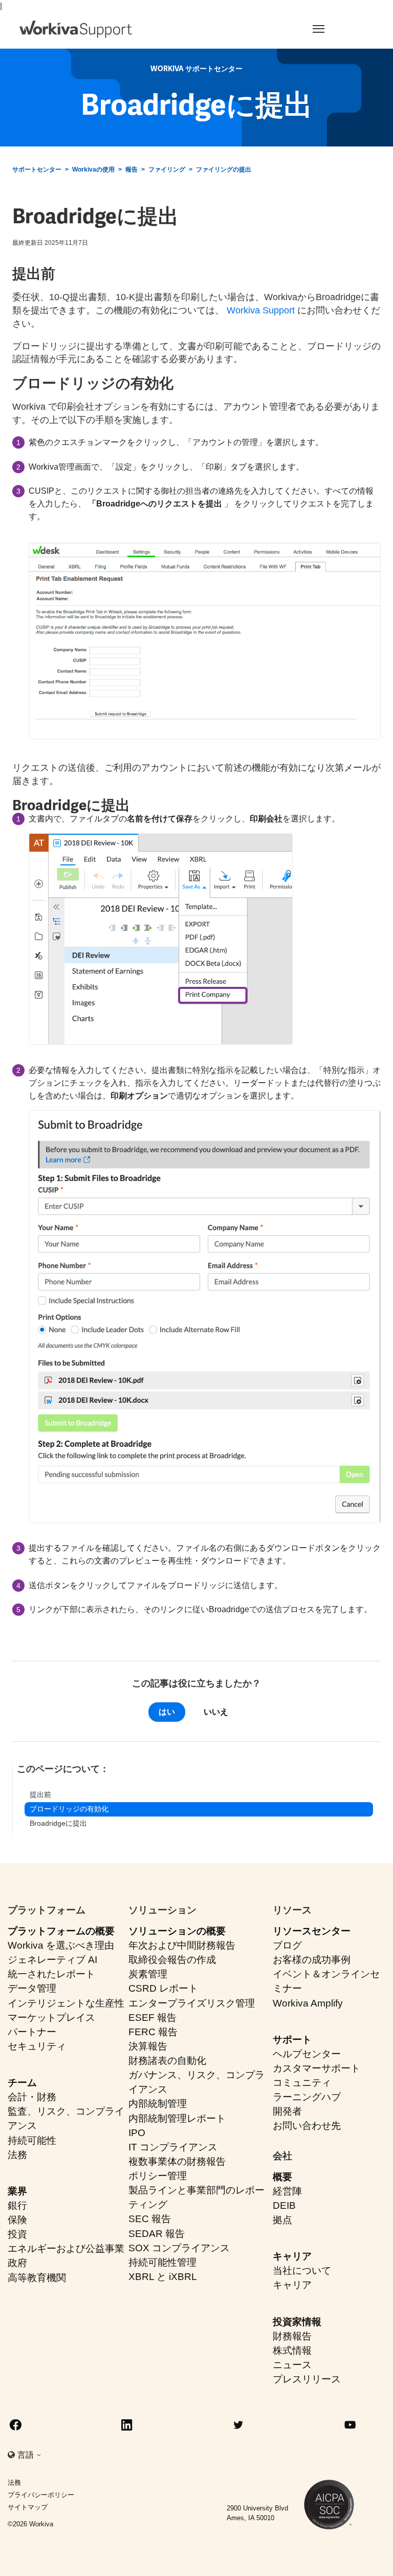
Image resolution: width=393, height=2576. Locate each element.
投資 (17, 2234)
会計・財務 (32, 2097)
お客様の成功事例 (312, 1960)
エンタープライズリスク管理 (192, 2003)
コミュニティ (302, 2083)
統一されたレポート (51, 1974)
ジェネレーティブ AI (52, 1960)
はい (167, 1712)
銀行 (17, 2205)
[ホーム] (76, 29)
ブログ (287, 1945)
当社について (302, 2271)
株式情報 (292, 2350)
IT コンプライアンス (173, 2147)
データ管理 (32, 1988)
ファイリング (167, 170)
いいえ (216, 1712)
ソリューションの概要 (177, 1931)
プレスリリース (307, 2379)
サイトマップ (28, 2507)
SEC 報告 (150, 2219)
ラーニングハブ (307, 2097)
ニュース (292, 2365)
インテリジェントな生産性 (66, 2003)
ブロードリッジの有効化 (69, 1809)
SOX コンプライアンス (179, 2248)
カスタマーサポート (316, 2068)
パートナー (32, 2032)
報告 (132, 170)
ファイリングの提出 (224, 170)
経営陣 (287, 2191)
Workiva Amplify (308, 2003)
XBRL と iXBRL (163, 2277)
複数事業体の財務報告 (177, 2161)
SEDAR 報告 (157, 2234)
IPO (137, 2133)
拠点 (282, 2220)
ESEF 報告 (152, 2018)
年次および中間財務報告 (182, 1945)
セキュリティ (37, 2046)
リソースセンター (312, 1931)
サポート (292, 2040)
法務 (17, 2155)
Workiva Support (261, 310)
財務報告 (292, 2336)
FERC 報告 (153, 2032)
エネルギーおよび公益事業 (66, 2248)
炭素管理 (148, 1974)
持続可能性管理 (162, 2262)
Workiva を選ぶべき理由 (61, 1945)
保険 (17, 2220)
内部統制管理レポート (177, 2118)
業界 (17, 2191)
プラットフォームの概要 (61, 1931)
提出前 (40, 1794)
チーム (22, 2083)
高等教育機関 (37, 2278)
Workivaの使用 (93, 170)
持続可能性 (32, 2140)
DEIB (284, 2205)
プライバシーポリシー (41, 2495)
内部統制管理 (158, 2104)
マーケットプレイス (51, 2018)
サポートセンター (37, 170)
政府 (17, 2263)
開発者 (287, 2111)
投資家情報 (297, 2322)
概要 (282, 2177)
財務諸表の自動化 (167, 2061)
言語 (27, 2455)
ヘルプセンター (307, 2054)
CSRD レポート (163, 1988)
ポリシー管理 (158, 2176)
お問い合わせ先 (307, 2126)
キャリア (292, 2256)
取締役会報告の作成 (172, 1960)
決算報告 (148, 2046)
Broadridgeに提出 (58, 1823)
